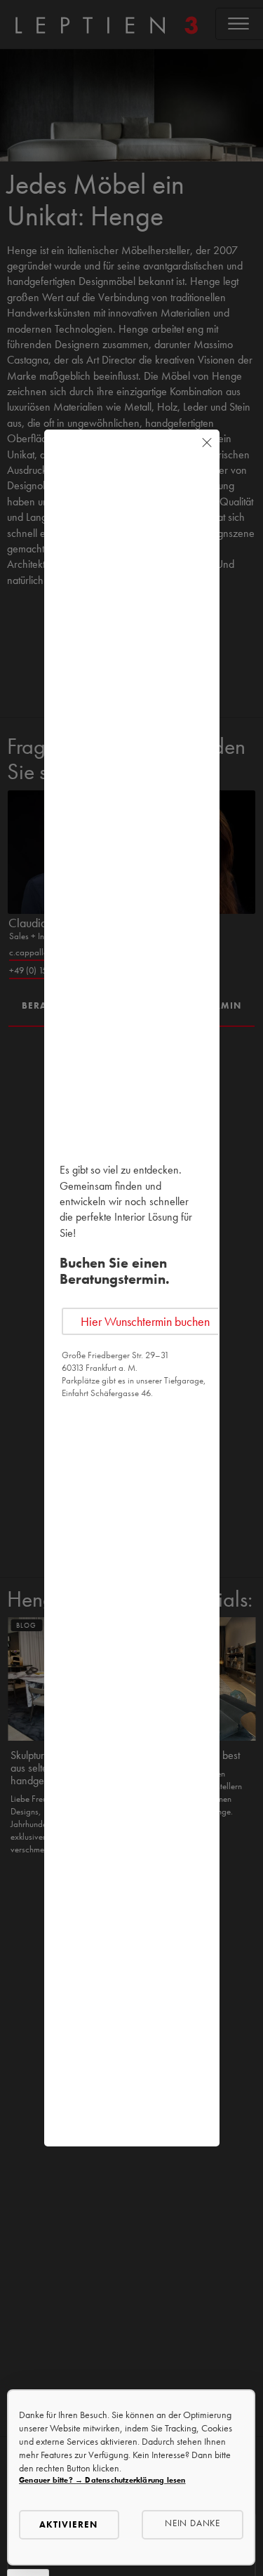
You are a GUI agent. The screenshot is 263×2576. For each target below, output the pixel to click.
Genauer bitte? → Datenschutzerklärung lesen (102, 2480)
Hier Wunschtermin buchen (145, 1321)
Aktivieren (68, 2524)
